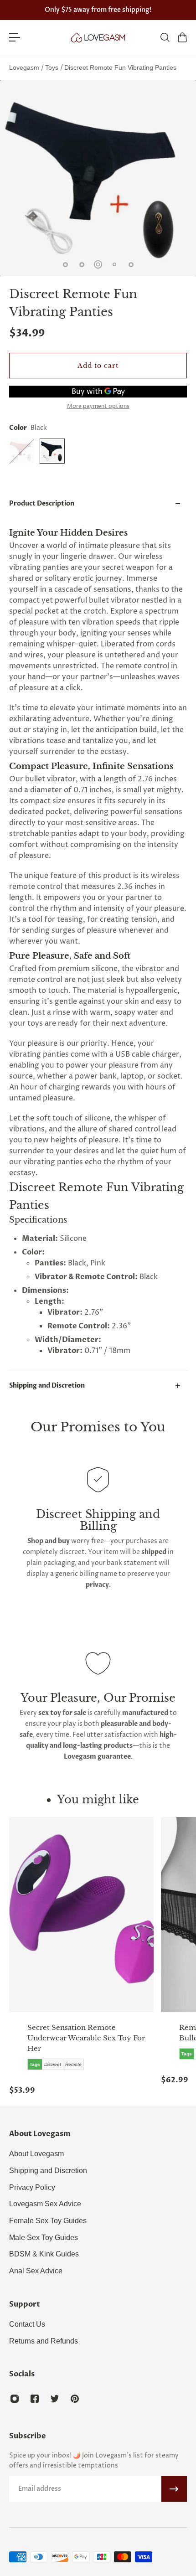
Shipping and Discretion (47, 1386)
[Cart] (182, 37)
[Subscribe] (174, 2489)
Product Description (42, 503)
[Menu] (15, 37)
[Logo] (98, 37)
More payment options (98, 407)
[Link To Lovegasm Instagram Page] (15, 2399)
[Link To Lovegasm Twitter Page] (55, 2399)
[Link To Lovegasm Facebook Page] (35, 2399)
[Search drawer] (165, 37)
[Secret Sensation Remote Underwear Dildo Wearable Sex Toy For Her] (81, 1915)
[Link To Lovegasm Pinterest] (75, 2399)
